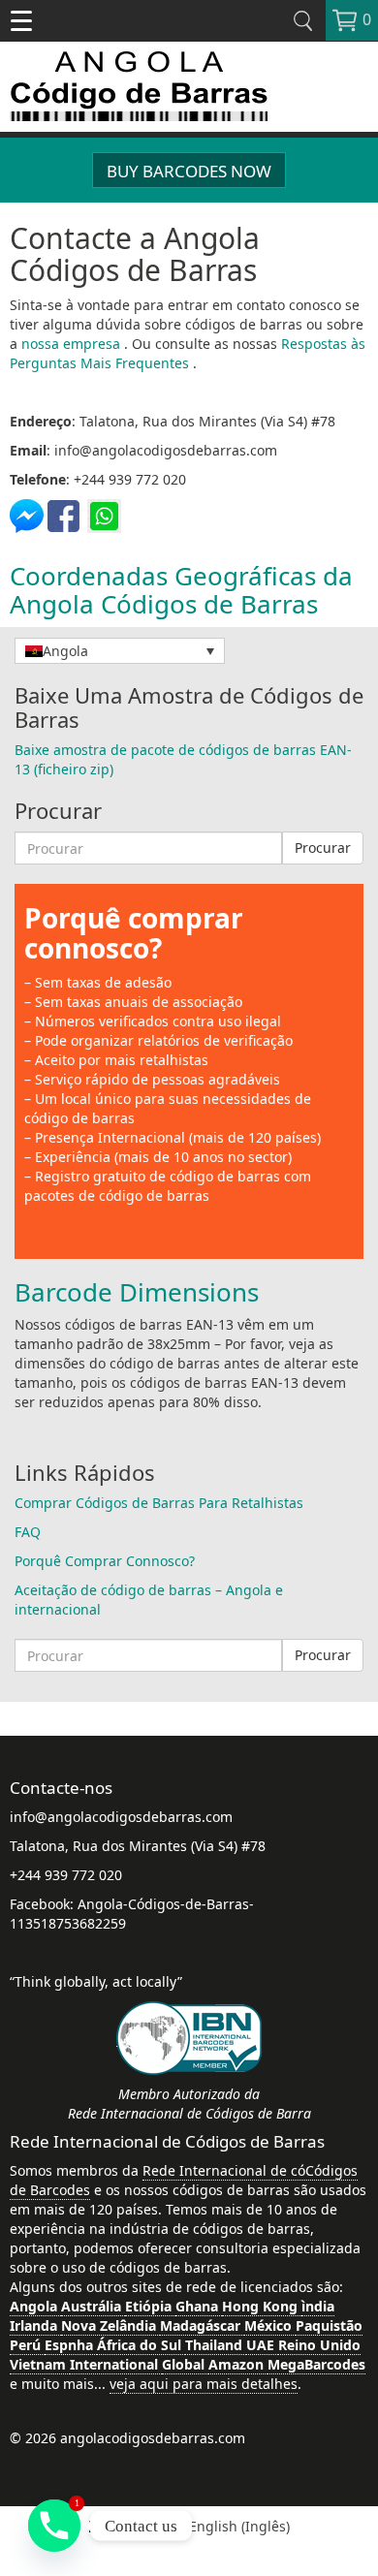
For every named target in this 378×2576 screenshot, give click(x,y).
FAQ (28, 1532)
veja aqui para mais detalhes (204, 2384)
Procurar (323, 848)
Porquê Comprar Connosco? (105, 1561)
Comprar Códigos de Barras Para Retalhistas (159, 1503)
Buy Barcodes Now (189, 171)
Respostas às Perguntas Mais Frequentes (188, 353)
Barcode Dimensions (137, 1292)
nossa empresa (73, 344)
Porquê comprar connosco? (134, 933)
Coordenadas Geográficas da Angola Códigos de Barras (181, 590)
